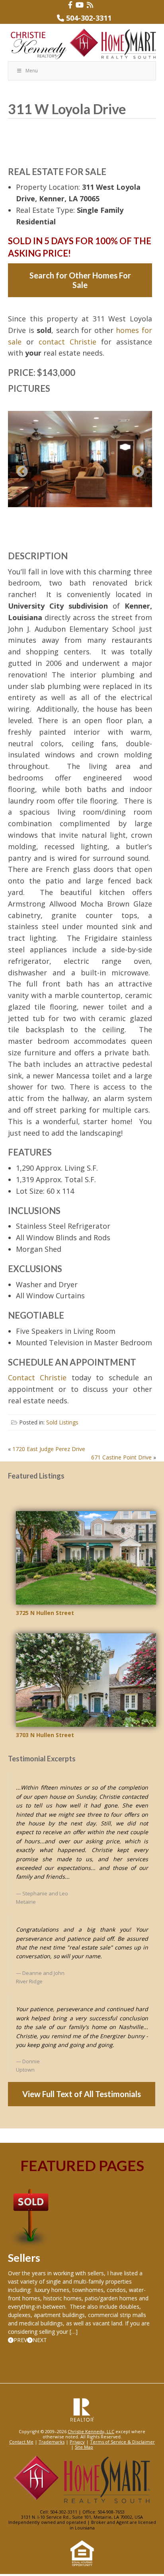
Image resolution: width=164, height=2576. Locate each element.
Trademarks (52, 2442)
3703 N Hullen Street (45, 1735)
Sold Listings (62, 1422)
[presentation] (18, 2340)
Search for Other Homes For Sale (80, 280)
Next (136, 469)
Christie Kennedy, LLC (91, 2431)
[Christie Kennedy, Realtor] (82, 44)
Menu (32, 71)
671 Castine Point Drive (121, 1457)
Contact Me (21, 2442)
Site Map (84, 2447)
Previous (20, 469)
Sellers (24, 2258)
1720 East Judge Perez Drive (49, 1449)
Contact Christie (37, 1377)
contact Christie (67, 342)
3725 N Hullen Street (45, 1613)
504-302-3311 (89, 18)
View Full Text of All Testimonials (82, 2094)
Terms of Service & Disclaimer (122, 2442)
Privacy (77, 2442)
